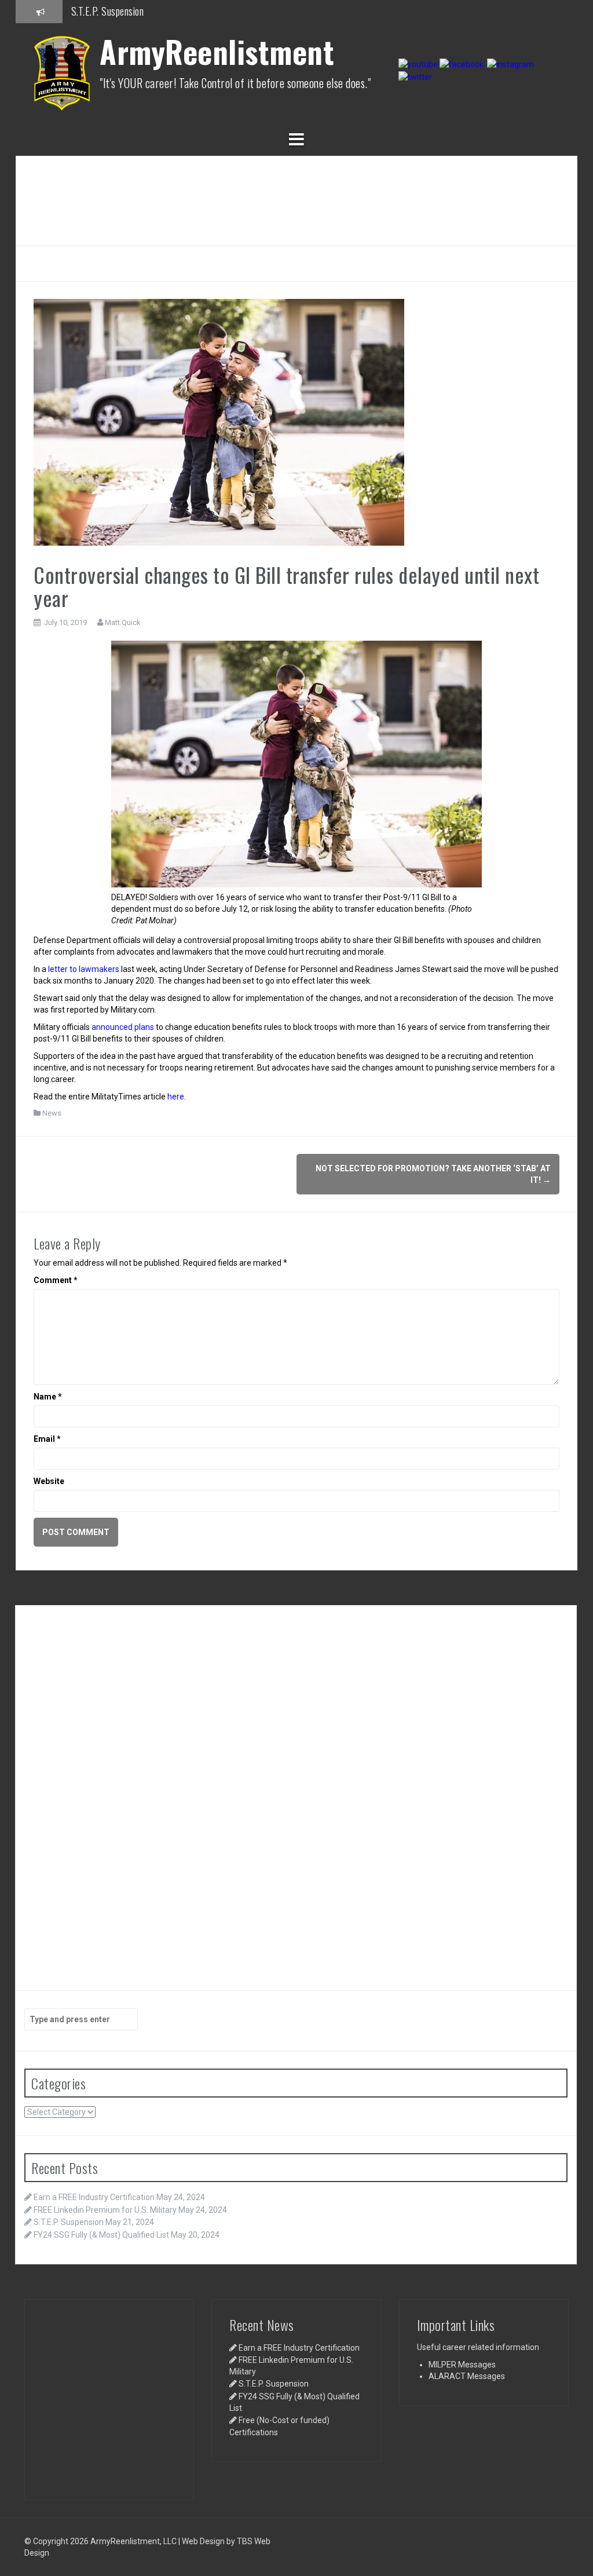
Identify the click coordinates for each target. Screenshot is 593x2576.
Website (49, 1481)
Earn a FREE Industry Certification (136, 11)
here (176, 1097)
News (52, 1113)
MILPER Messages (462, 2365)
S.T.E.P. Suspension (69, 2222)
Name (48, 1397)
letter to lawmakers (85, 969)
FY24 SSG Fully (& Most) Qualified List (101, 2235)
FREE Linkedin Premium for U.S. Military (105, 2210)
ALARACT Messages (467, 2376)
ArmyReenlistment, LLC (133, 2541)
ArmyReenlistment (217, 51)
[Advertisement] (296, 199)
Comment (56, 1280)
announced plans (123, 1027)
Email (47, 1439)
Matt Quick (123, 622)
